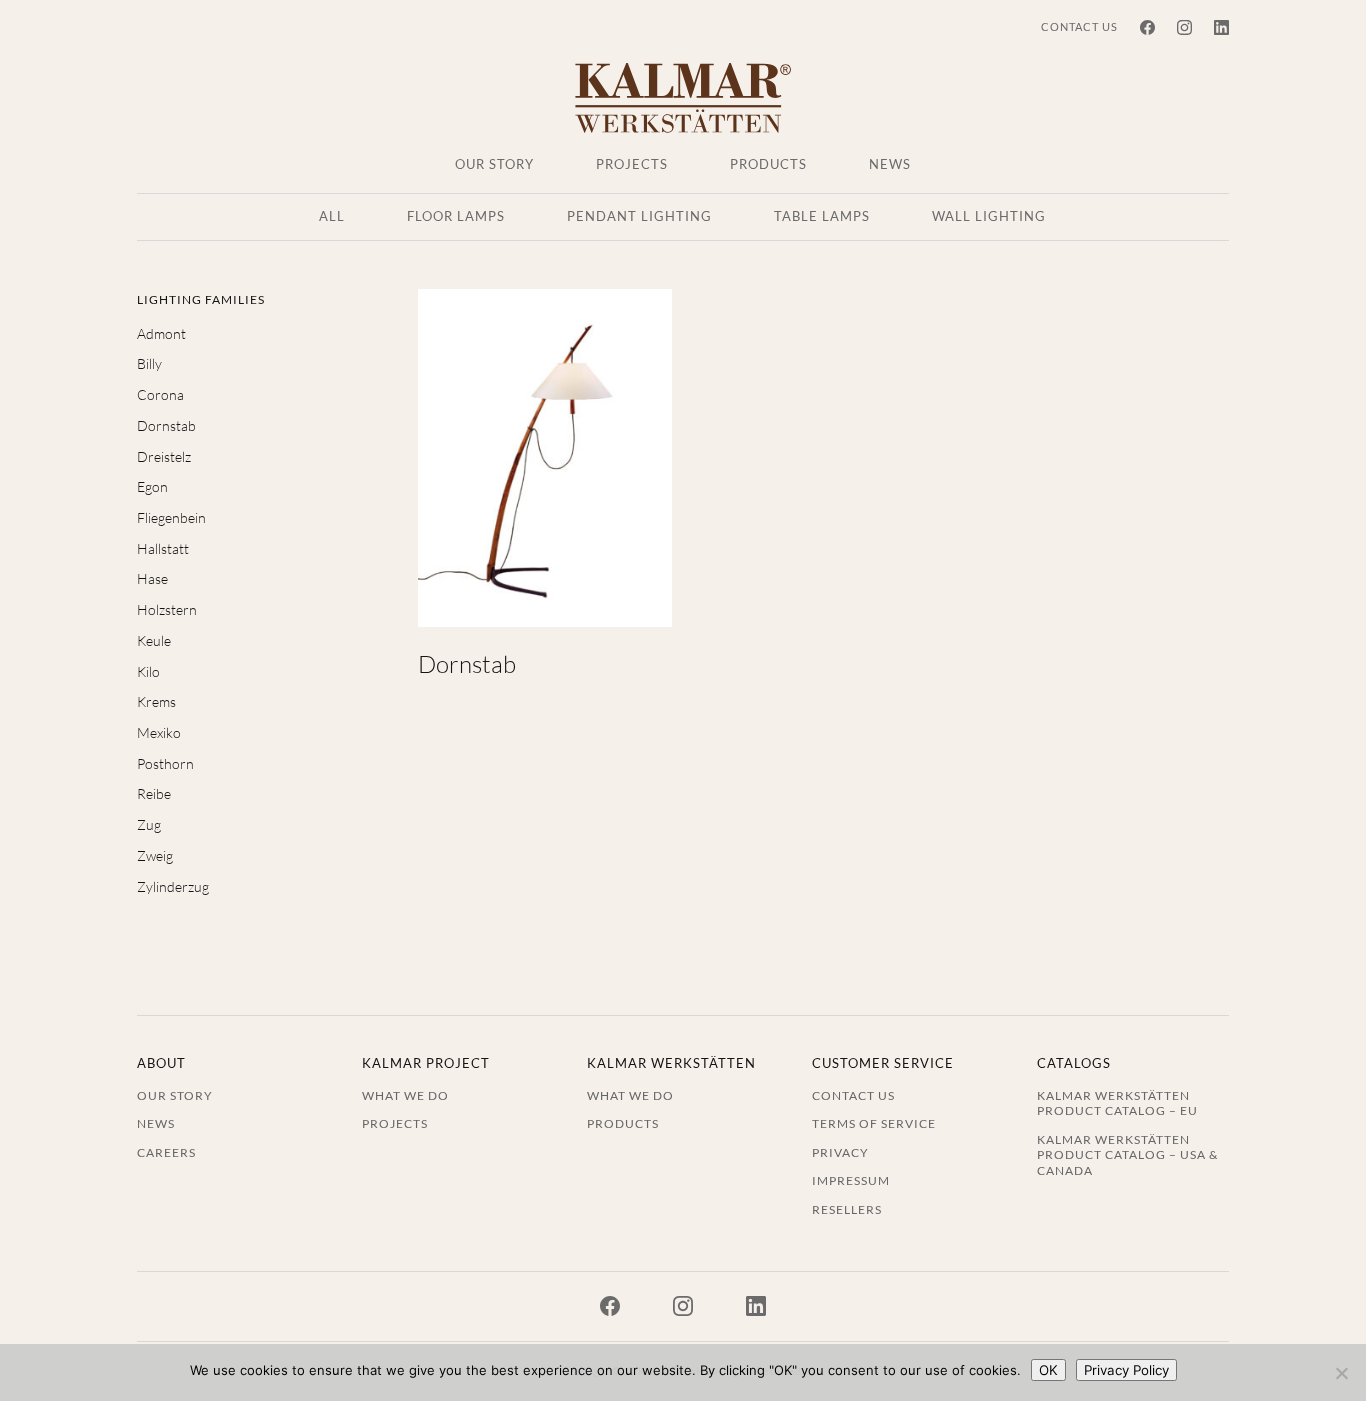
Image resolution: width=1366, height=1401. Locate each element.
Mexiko (159, 732)
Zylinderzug (173, 886)
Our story (494, 165)
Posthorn (165, 763)
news (156, 1123)
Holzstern (167, 609)
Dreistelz (164, 456)
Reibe (154, 793)
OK (1048, 1370)
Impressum (851, 1180)
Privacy (840, 1152)
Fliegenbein (171, 517)
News (890, 165)
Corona (160, 394)
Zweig (155, 855)
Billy (149, 363)
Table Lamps (822, 217)
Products (768, 165)
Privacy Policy (1126, 1370)
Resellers (847, 1209)
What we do (405, 1095)
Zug (149, 824)
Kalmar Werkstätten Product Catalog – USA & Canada (1127, 1154)
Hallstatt (163, 548)
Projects (632, 165)
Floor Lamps (456, 217)
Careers (166, 1152)
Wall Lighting (989, 217)
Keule (154, 640)
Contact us (1079, 26)
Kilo (148, 671)
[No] (1341, 1373)
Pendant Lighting (639, 217)
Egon (152, 486)
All (332, 217)
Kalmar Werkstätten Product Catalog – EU (1117, 1103)
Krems (156, 701)
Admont (161, 333)
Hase (152, 578)
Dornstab (166, 425)
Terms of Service (874, 1123)
